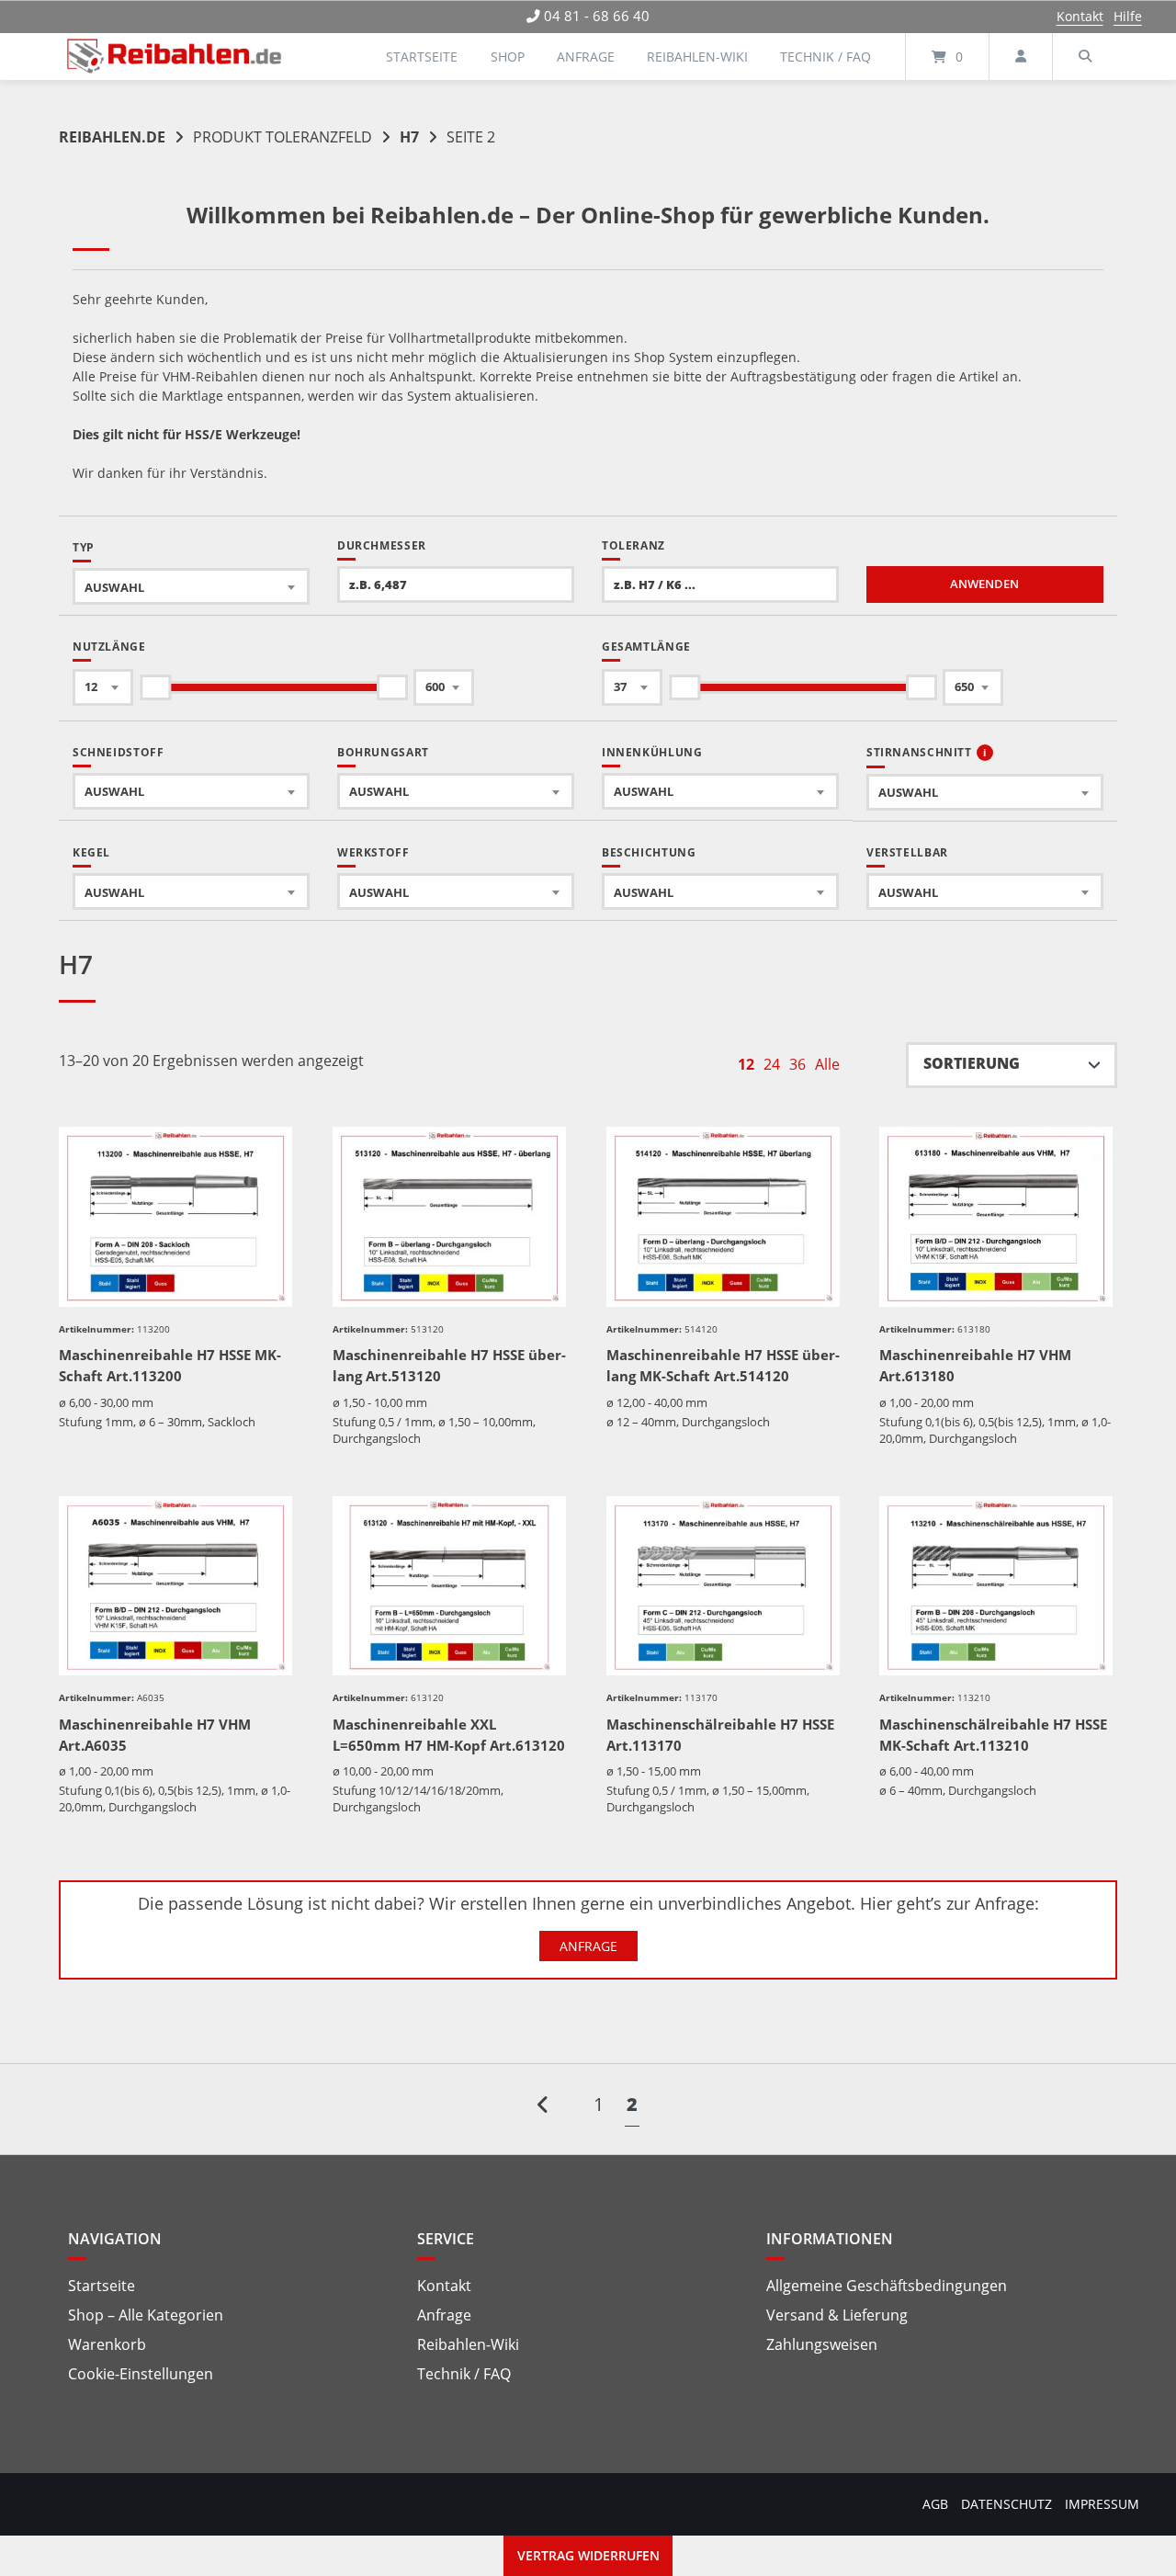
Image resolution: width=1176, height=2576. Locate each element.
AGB (935, 2504)
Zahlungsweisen (822, 2344)
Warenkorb (107, 2344)
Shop (508, 57)
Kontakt (1080, 16)
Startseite (422, 57)
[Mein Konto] (1021, 57)
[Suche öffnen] (1085, 57)
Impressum (1102, 2504)
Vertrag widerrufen (588, 2555)
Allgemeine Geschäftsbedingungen (887, 2286)
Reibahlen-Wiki (697, 57)
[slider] (155, 687)
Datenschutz (1006, 2504)
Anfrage (586, 57)
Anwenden (984, 584)
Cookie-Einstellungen (141, 2374)
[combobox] (191, 586)
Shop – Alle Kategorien (146, 2315)
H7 (409, 137)
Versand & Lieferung (837, 2315)
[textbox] (191, 587)
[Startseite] (175, 57)
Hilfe (1128, 16)
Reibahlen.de (112, 137)
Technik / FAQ (825, 57)
